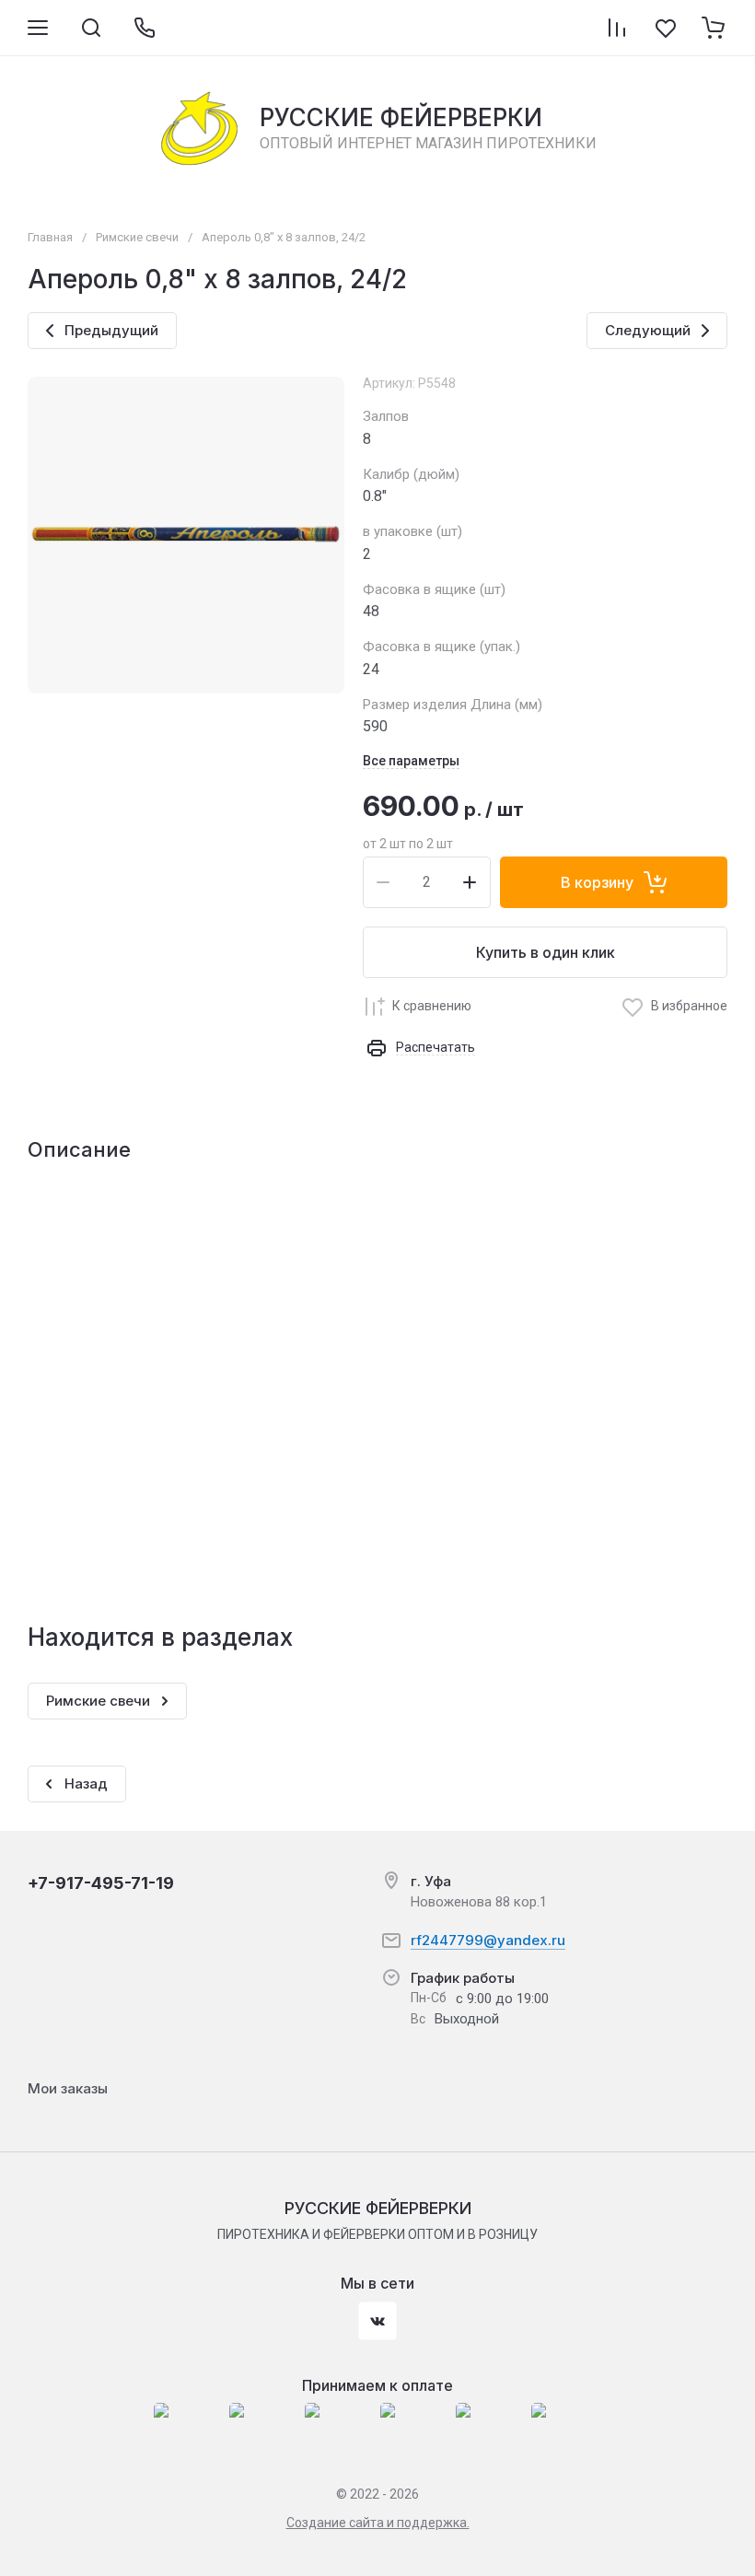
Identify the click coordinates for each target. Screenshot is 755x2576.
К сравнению (432, 1006)
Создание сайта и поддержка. (378, 2523)
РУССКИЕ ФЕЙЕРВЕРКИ (401, 117)
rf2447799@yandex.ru (488, 1940)
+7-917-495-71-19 (101, 1883)
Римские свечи (137, 237)
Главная (50, 237)
